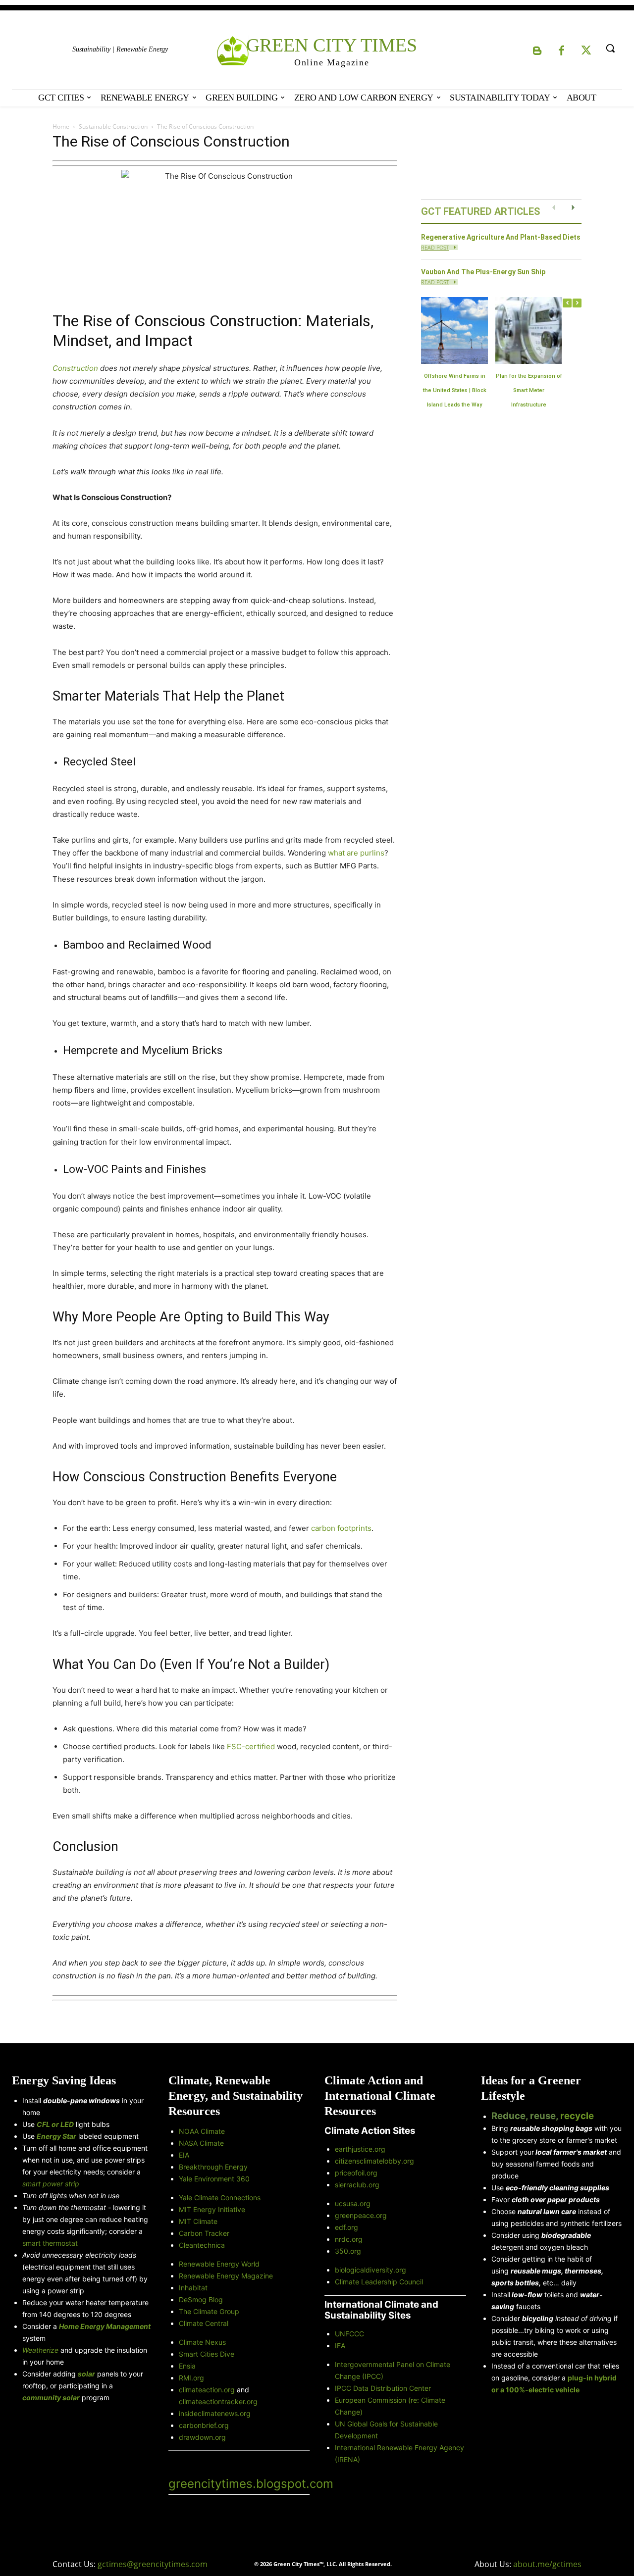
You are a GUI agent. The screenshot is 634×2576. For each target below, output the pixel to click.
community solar (51, 2398)
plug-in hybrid (592, 2378)
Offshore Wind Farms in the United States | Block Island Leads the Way (455, 390)
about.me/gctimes (547, 2564)
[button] (610, 48)
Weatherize (40, 2350)
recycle (577, 2116)
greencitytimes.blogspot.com (251, 2484)
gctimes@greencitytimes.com (153, 2564)
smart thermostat (50, 2243)
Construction (75, 368)
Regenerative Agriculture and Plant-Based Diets (501, 237)
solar (86, 2374)
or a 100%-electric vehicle (535, 2390)
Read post (435, 247)
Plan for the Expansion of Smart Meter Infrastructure (529, 390)
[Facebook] (562, 51)
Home (61, 126)
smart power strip (51, 2184)
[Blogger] (537, 51)
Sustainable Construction (113, 126)
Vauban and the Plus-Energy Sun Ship (483, 272)
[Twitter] (586, 51)
